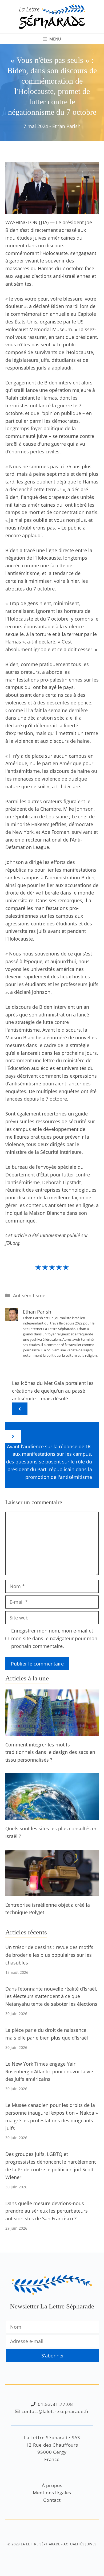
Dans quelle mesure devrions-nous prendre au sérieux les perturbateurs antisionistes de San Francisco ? (47, 2211)
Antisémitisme (29, 1295)
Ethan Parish (66, 126)
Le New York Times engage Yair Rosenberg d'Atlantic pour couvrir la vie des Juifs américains (49, 2072)
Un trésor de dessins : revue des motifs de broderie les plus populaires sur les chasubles (49, 1955)
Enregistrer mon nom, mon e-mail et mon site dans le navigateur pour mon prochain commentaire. (54, 1638)
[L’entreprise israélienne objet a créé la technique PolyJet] (52, 1892)
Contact (52, 2500)
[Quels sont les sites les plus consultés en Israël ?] (52, 1816)
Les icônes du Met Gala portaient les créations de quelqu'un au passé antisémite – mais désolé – (53, 1391)
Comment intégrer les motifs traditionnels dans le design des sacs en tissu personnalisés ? (50, 1752)
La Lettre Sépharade (41, 2544)
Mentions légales (52, 2493)
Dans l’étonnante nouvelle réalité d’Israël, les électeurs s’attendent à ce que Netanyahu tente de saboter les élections (51, 1996)
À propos (52, 2485)
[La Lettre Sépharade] (52, 16)
